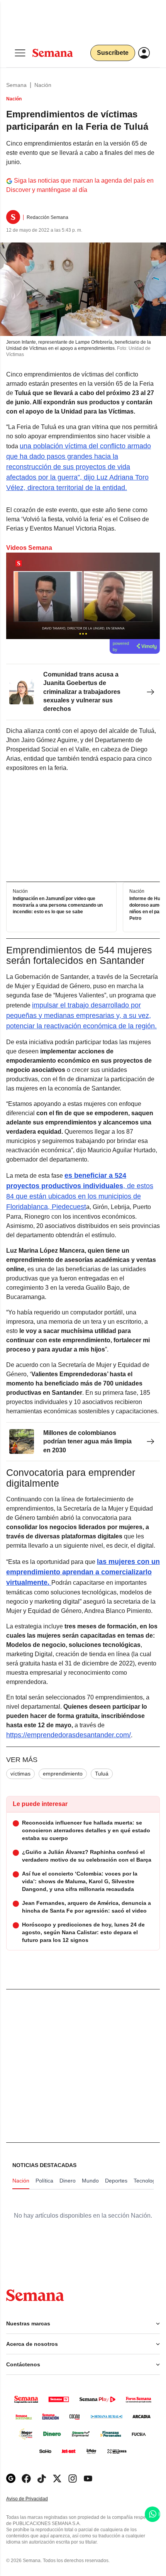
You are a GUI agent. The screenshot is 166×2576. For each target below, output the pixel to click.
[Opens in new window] (26, 2478)
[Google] (11, 2478)
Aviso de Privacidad (35, 2499)
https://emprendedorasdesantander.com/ (69, 1735)
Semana (16, 85)
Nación (43, 85)
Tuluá (102, 1774)
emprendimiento (63, 1774)
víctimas (20, 1774)
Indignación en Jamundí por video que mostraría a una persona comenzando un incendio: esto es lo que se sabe (58, 905)
